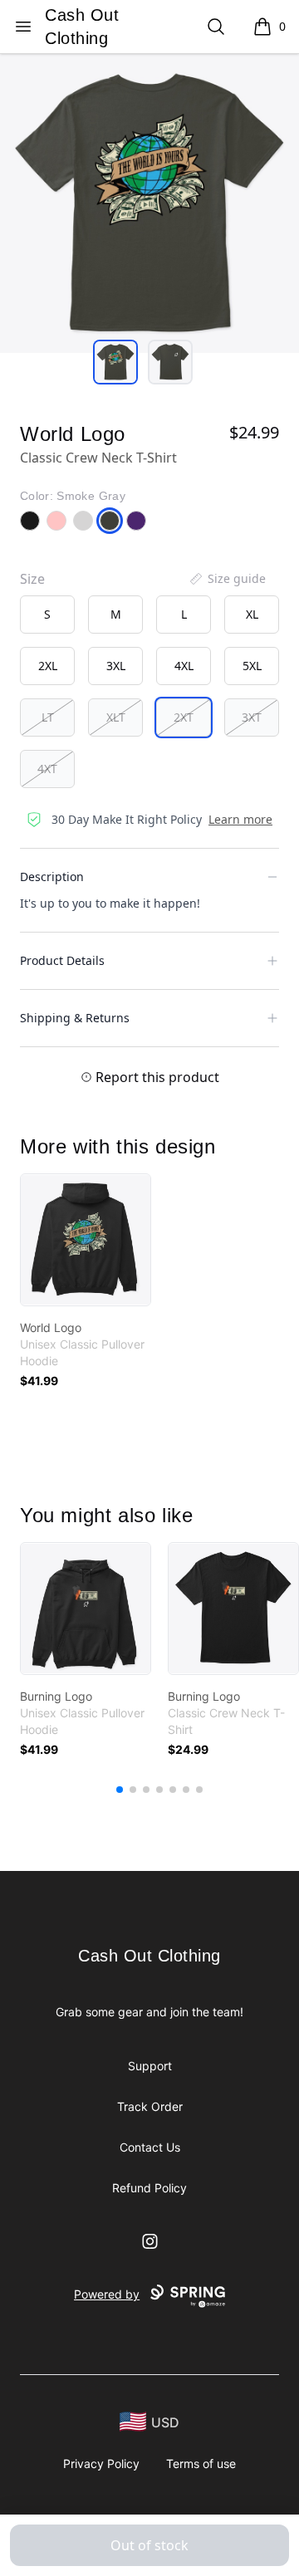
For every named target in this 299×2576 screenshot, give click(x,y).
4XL (184, 666)
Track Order (150, 2106)
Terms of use (201, 2463)
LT (48, 717)
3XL (116, 666)
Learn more (240, 819)
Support (150, 2066)
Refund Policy (149, 2188)
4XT (47, 769)
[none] (227, 579)
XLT (116, 717)
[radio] (47, 615)
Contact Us (150, 2147)
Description (52, 877)
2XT (184, 717)
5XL (252, 666)
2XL (48, 666)
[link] (86, 1240)
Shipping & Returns (75, 1018)
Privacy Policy (101, 2463)
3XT (252, 717)
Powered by (107, 2294)
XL (252, 614)
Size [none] (32, 579)
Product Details (62, 960)
